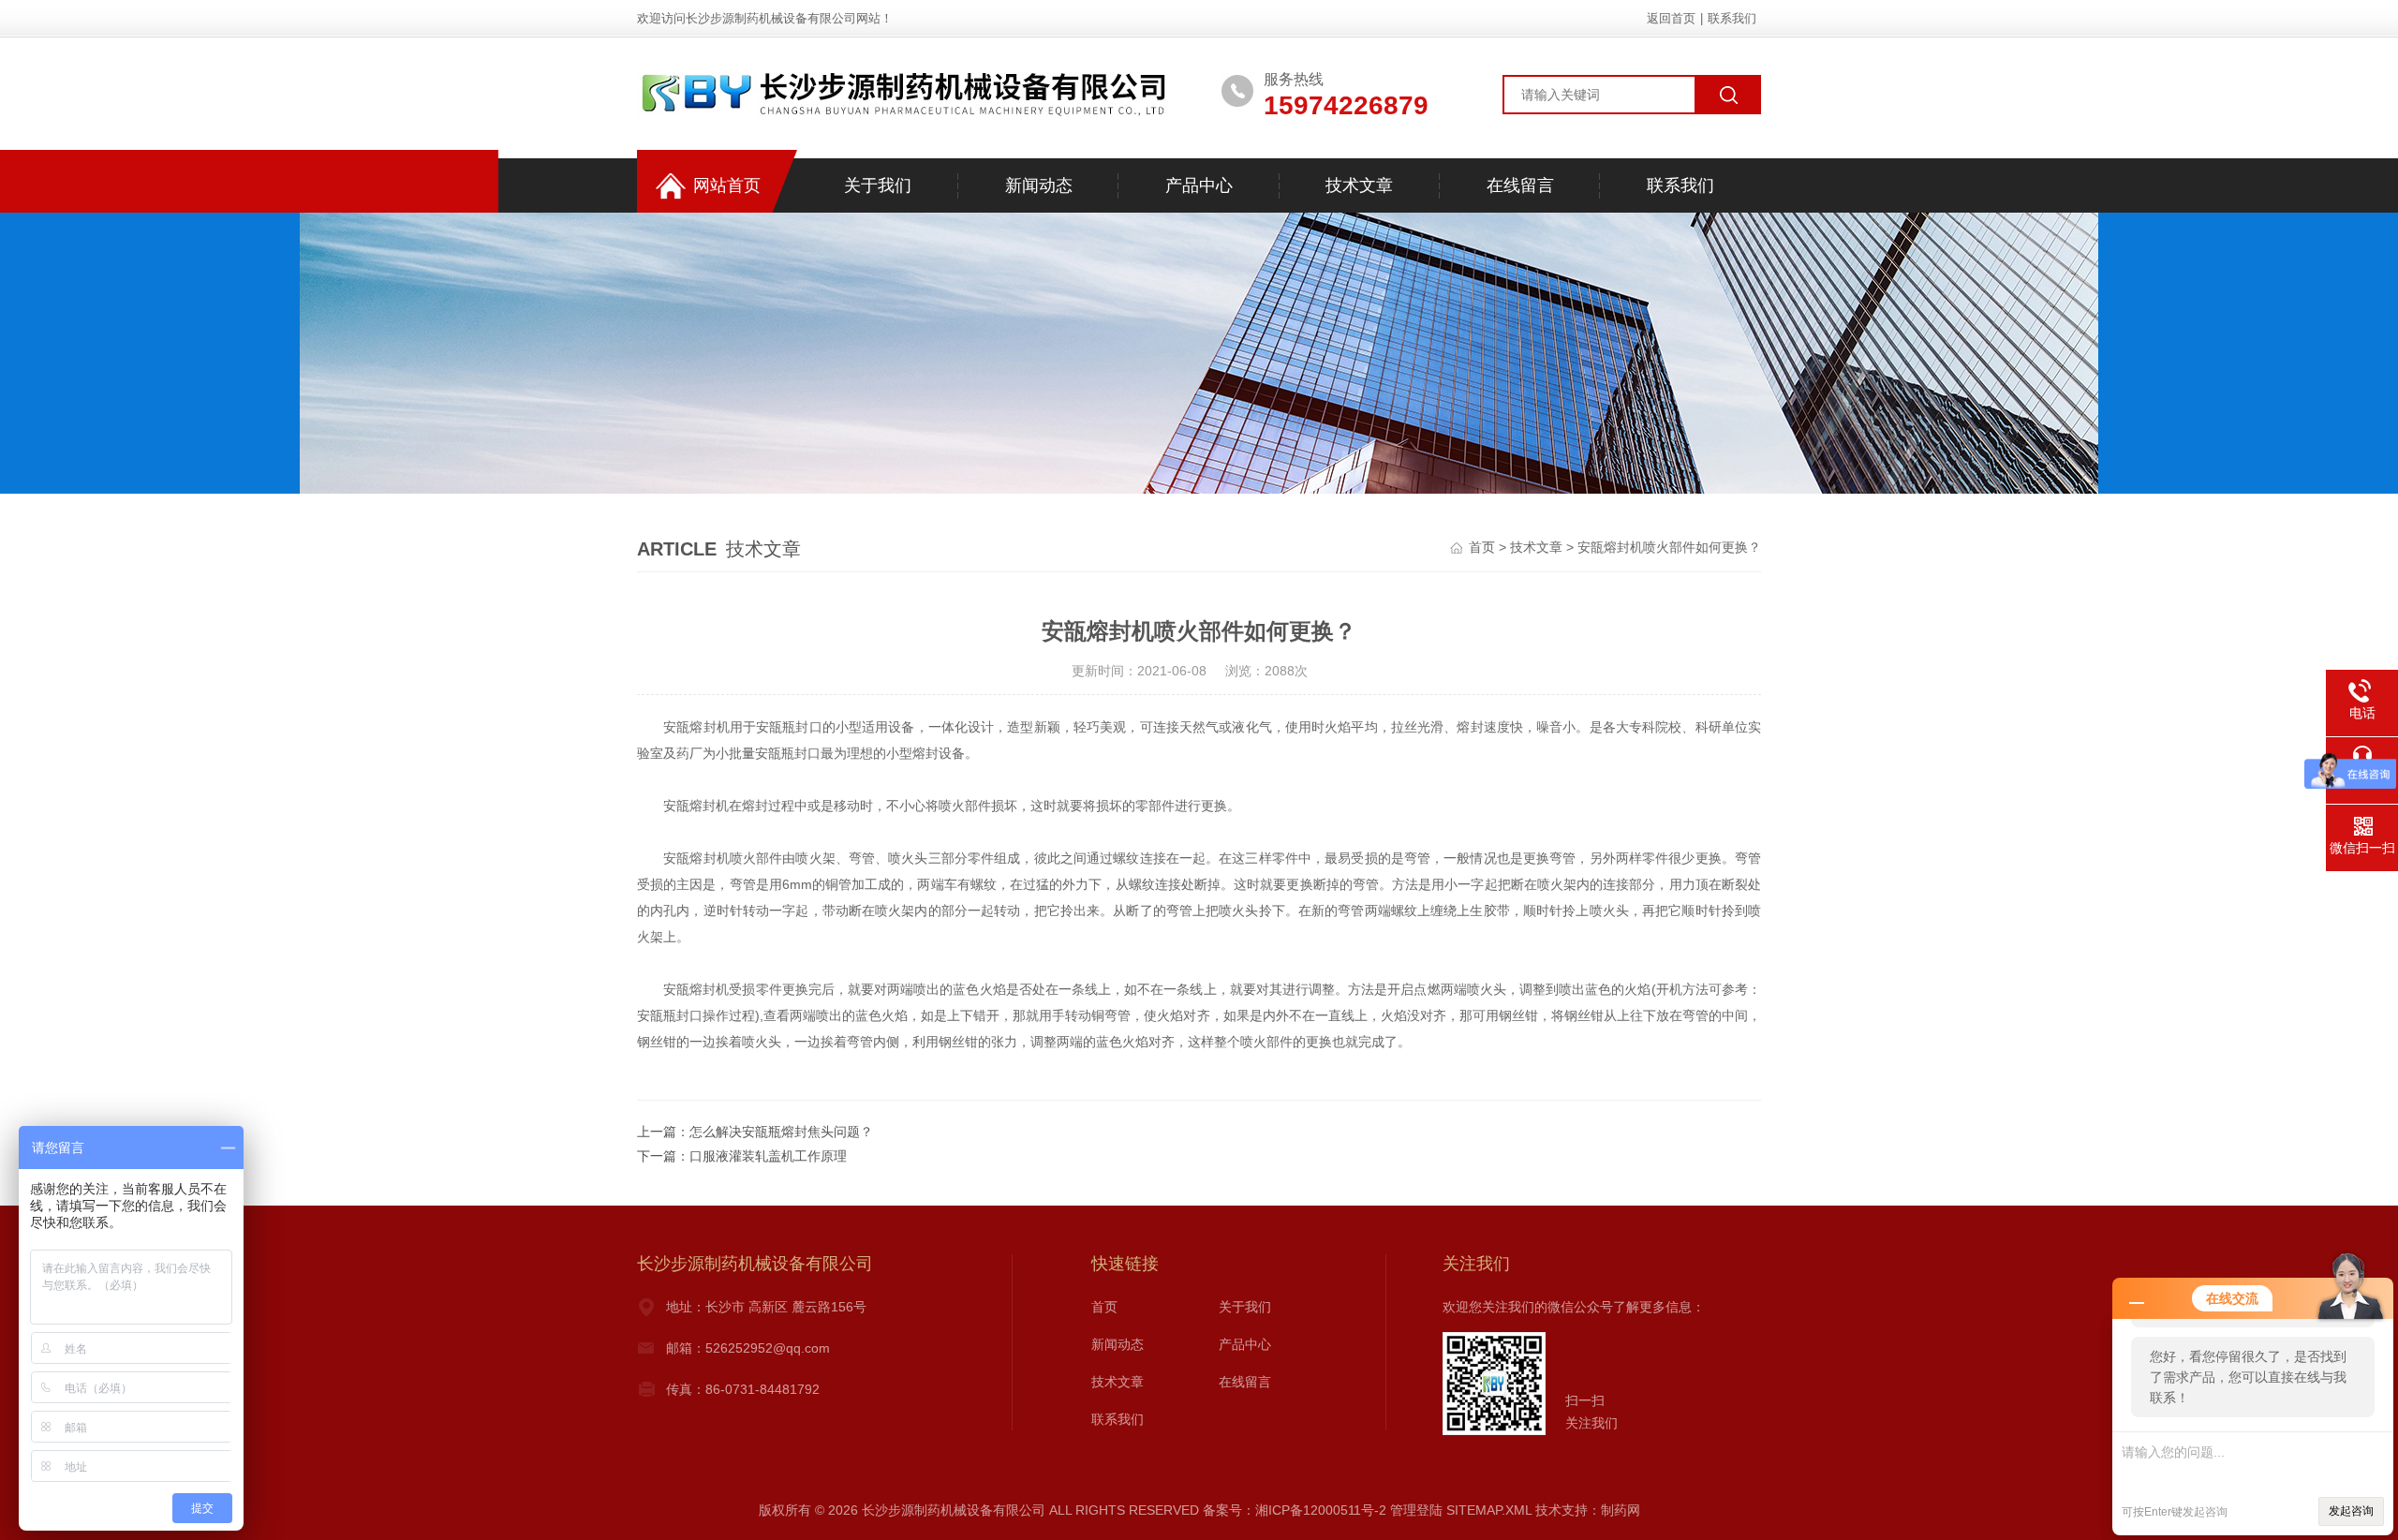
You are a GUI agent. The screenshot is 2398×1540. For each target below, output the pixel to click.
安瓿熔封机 (696, 727)
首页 (1482, 547)
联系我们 (1732, 18)
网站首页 (727, 185)
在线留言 (1520, 185)
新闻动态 (1039, 185)
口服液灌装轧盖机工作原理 (768, 1156)
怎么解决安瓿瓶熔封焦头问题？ (781, 1132)
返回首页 (1671, 18)
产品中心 (1199, 185)
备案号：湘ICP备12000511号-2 (1295, 1510)
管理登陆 (1416, 1510)
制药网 (1621, 1510)
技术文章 (1359, 185)
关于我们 (878, 185)
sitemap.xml (1489, 1510)
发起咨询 (2351, 1511)
